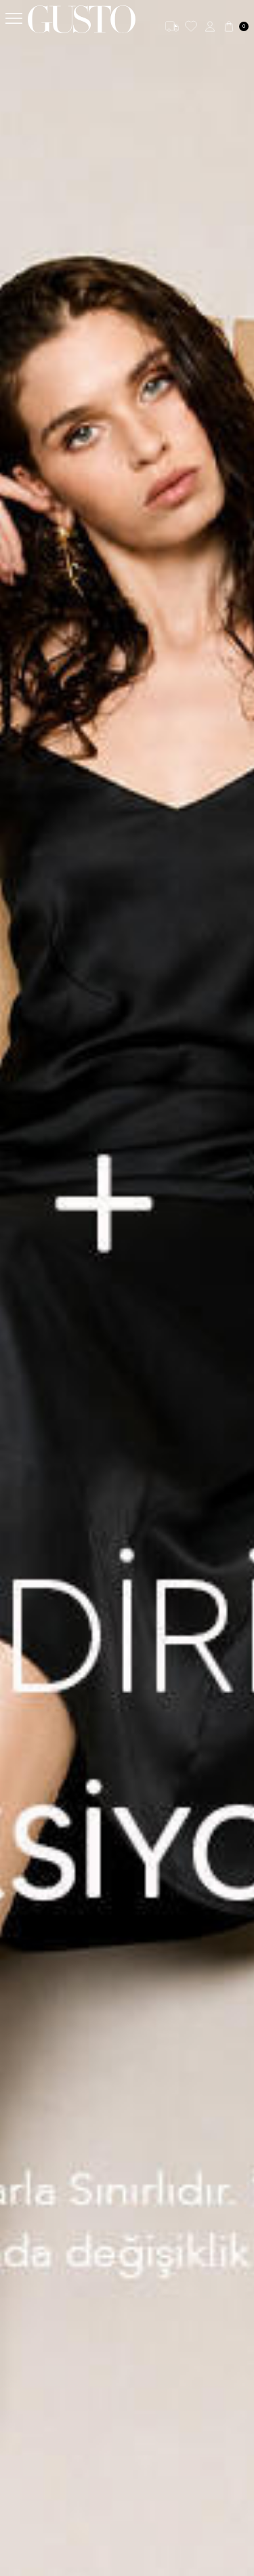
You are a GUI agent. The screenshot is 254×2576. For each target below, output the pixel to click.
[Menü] (14, 19)
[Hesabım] (210, 26)
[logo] (82, 19)
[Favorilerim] (191, 26)
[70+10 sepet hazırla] (127, 1288)
